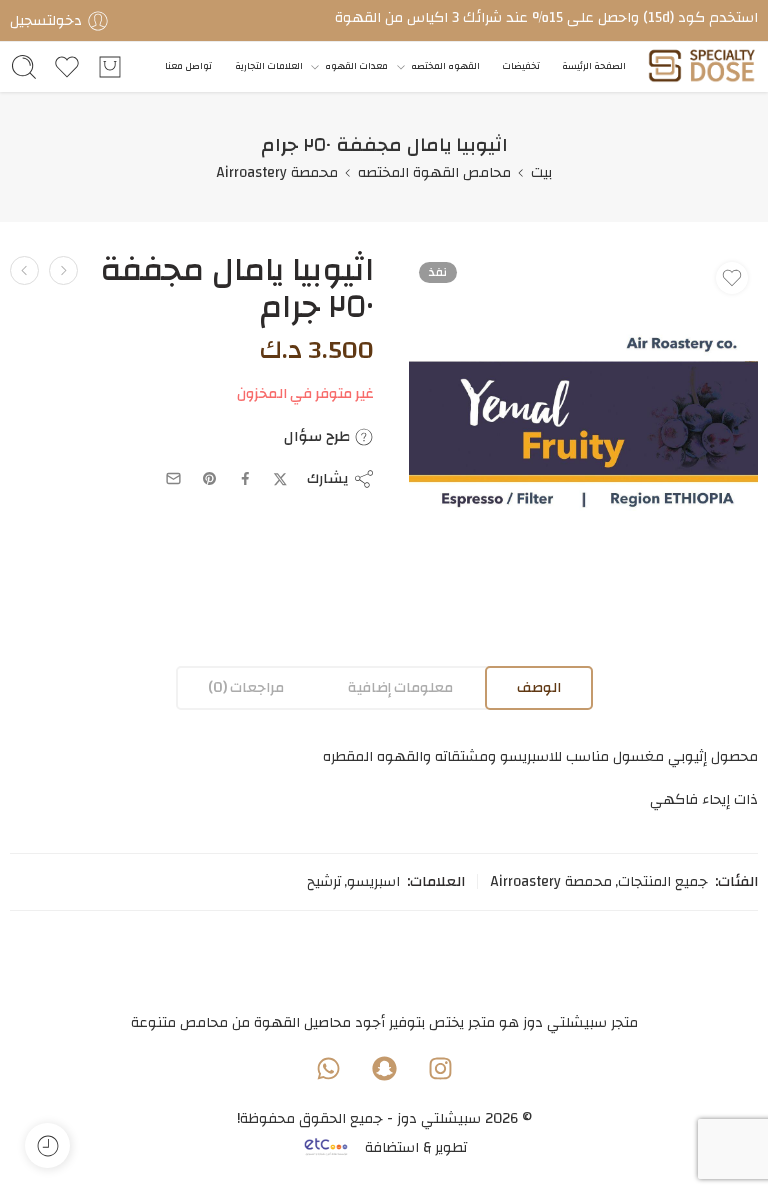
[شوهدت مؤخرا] (47, 1145)
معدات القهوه (356, 66)
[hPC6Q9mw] (583, 426)
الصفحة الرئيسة (594, 66)
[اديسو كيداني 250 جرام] (63, 270)
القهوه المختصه (445, 66)
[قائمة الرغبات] (732, 278)
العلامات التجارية (269, 66)
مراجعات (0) (246, 687)
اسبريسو (373, 882)
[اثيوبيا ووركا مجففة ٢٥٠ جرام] (24, 270)
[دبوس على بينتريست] (210, 479)
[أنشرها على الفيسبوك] (245, 478)
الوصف (539, 687)
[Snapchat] (384, 1069)
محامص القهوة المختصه (434, 172)
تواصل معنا (188, 66)
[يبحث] (24, 67)
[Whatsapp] (328, 1069)
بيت (541, 172)
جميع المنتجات (663, 882)
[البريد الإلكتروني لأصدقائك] (173, 478)
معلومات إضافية (400, 687)
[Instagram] (440, 1069)
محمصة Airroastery (277, 172)
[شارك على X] (280, 479)
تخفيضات (521, 66)
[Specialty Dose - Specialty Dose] (701, 67)
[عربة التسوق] (110, 67)
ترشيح (324, 882)
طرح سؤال (319, 437)
